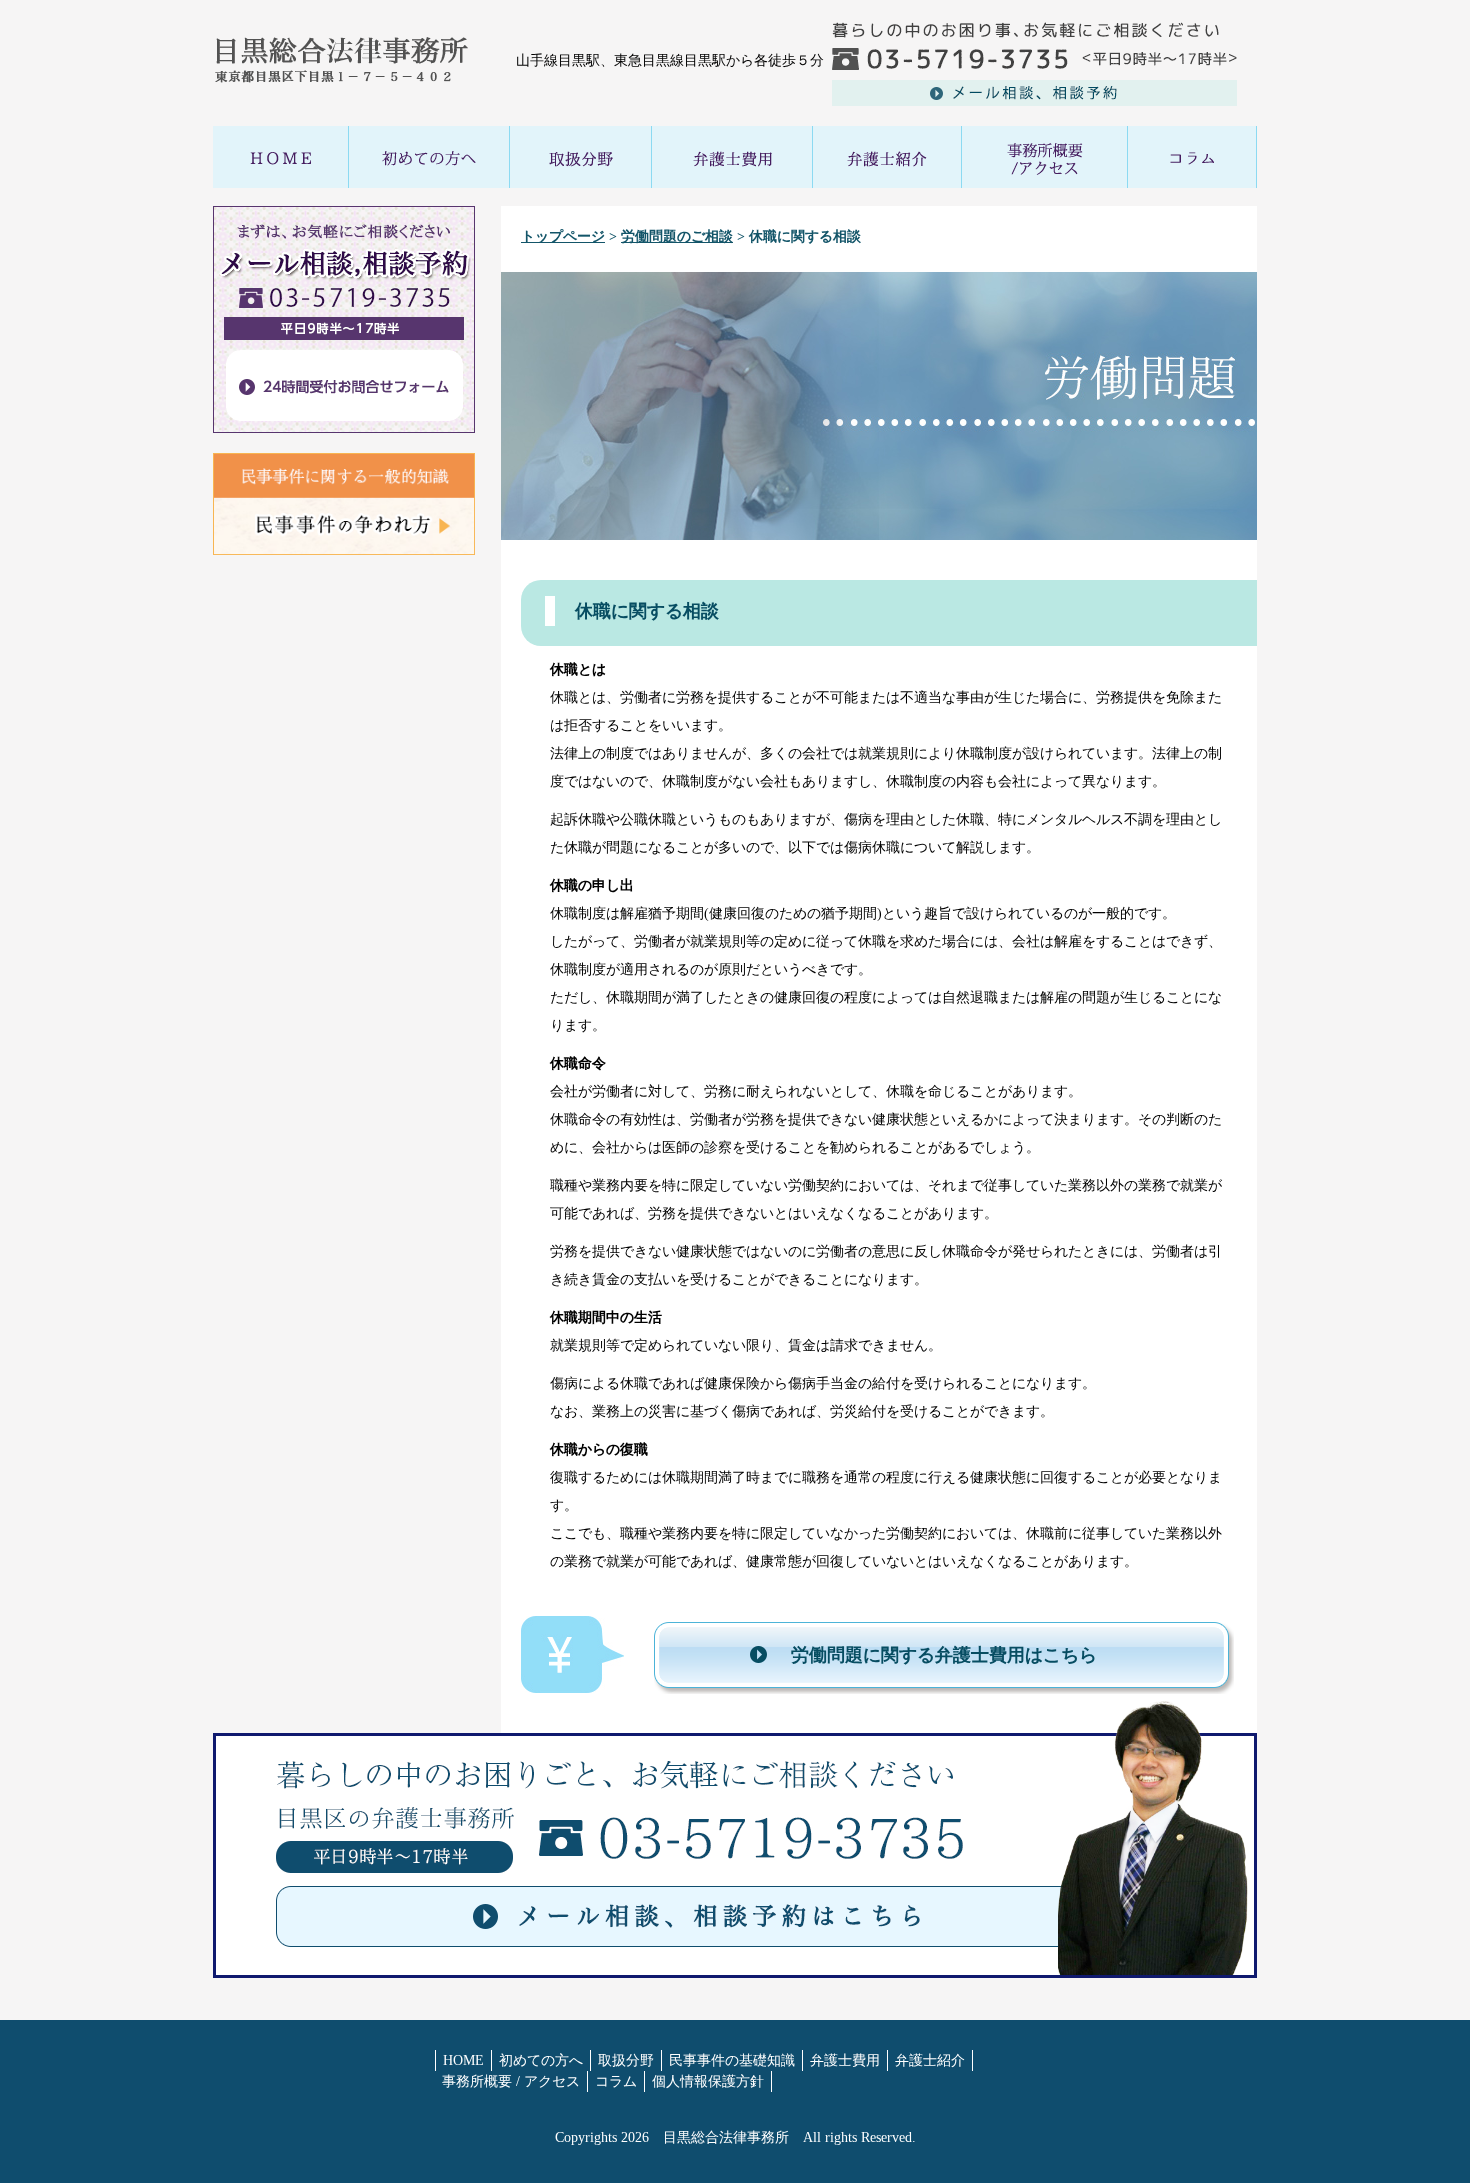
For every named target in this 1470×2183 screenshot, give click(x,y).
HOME (463, 2060)
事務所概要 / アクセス (511, 2081)
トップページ (563, 236)
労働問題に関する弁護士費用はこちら (944, 1655)
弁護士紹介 (930, 2060)
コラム (616, 2081)
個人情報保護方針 (708, 2081)
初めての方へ (541, 2060)
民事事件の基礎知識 (732, 2060)
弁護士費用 (845, 2060)
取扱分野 (626, 2060)
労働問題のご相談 (677, 236)
